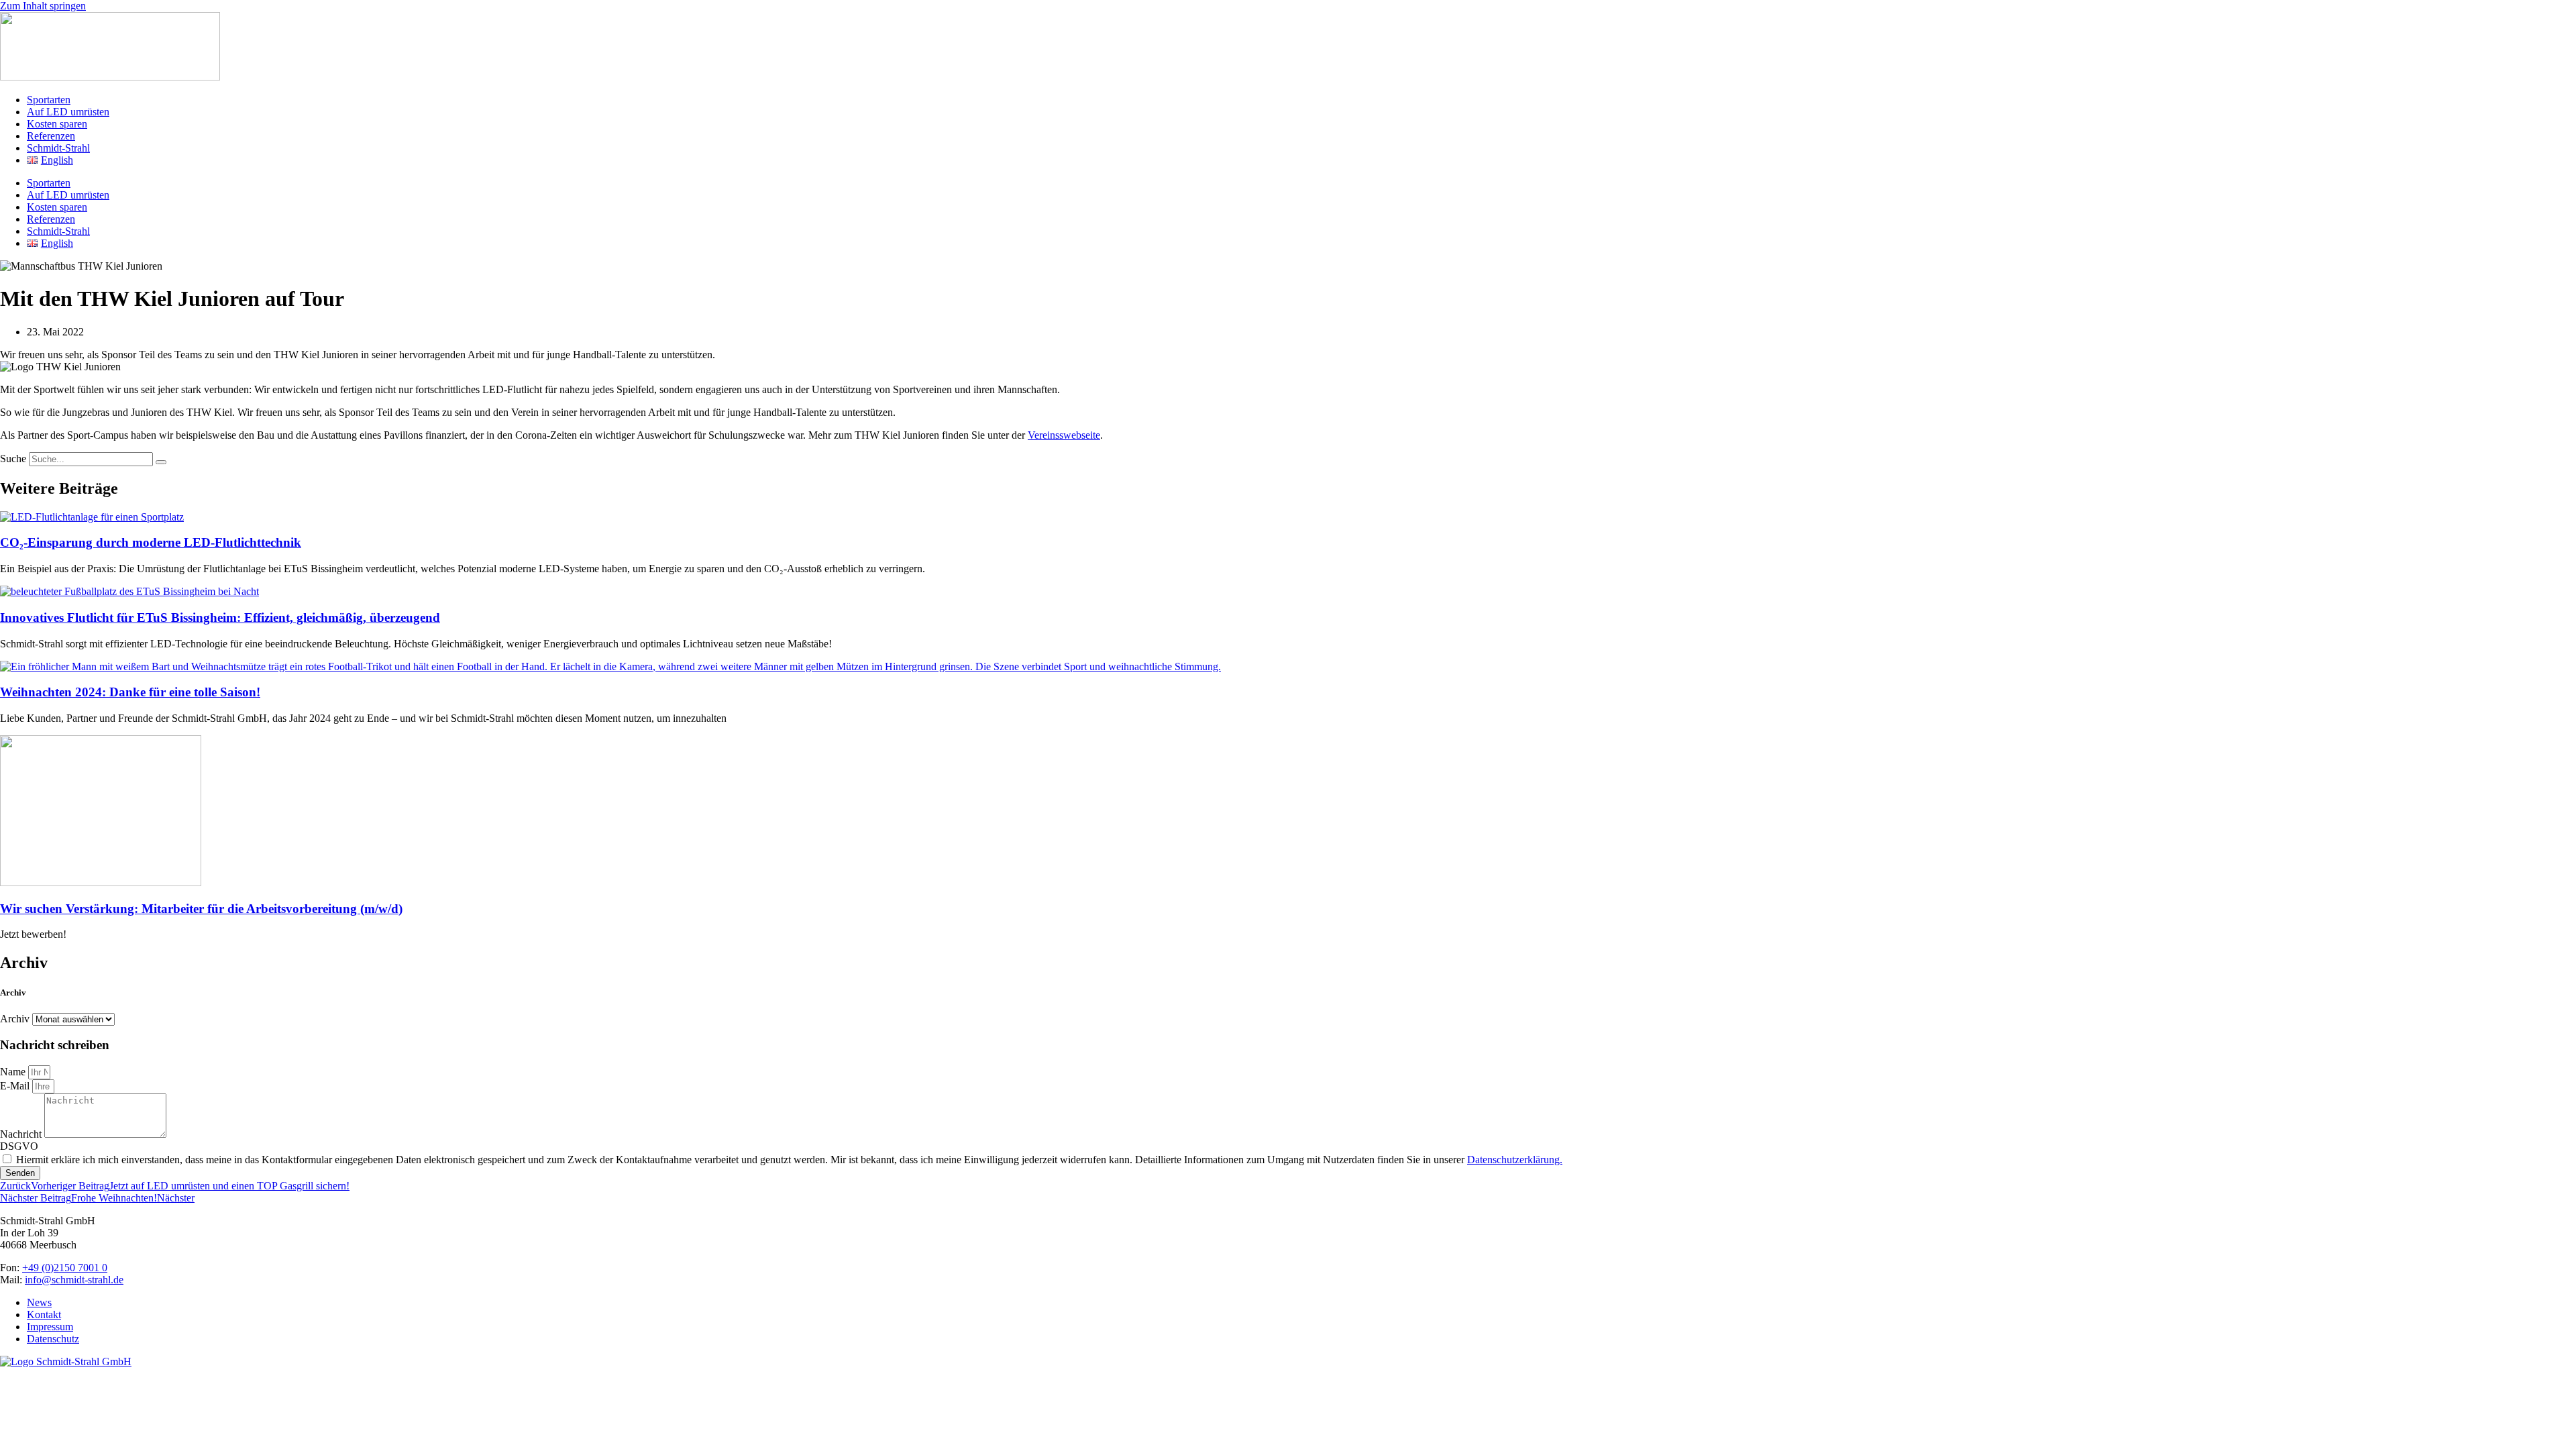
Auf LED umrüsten (68, 112)
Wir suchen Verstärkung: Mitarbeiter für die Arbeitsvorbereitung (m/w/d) (201, 909)
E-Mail (16, 1086)
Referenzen (51, 136)
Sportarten (49, 100)
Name (14, 1072)
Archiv (15, 1019)
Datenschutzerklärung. (1515, 1160)
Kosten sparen (57, 124)
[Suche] (161, 462)
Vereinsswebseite (1064, 435)
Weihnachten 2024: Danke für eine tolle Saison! (130, 692)
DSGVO (19, 1146)
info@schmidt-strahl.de (74, 1280)
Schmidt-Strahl (58, 148)
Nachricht (22, 1134)
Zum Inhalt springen (43, 6)
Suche (13, 459)
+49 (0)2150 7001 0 (65, 1268)
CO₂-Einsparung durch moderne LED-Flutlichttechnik (151, 542)
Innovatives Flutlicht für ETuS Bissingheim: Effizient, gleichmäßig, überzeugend (220, 618)
